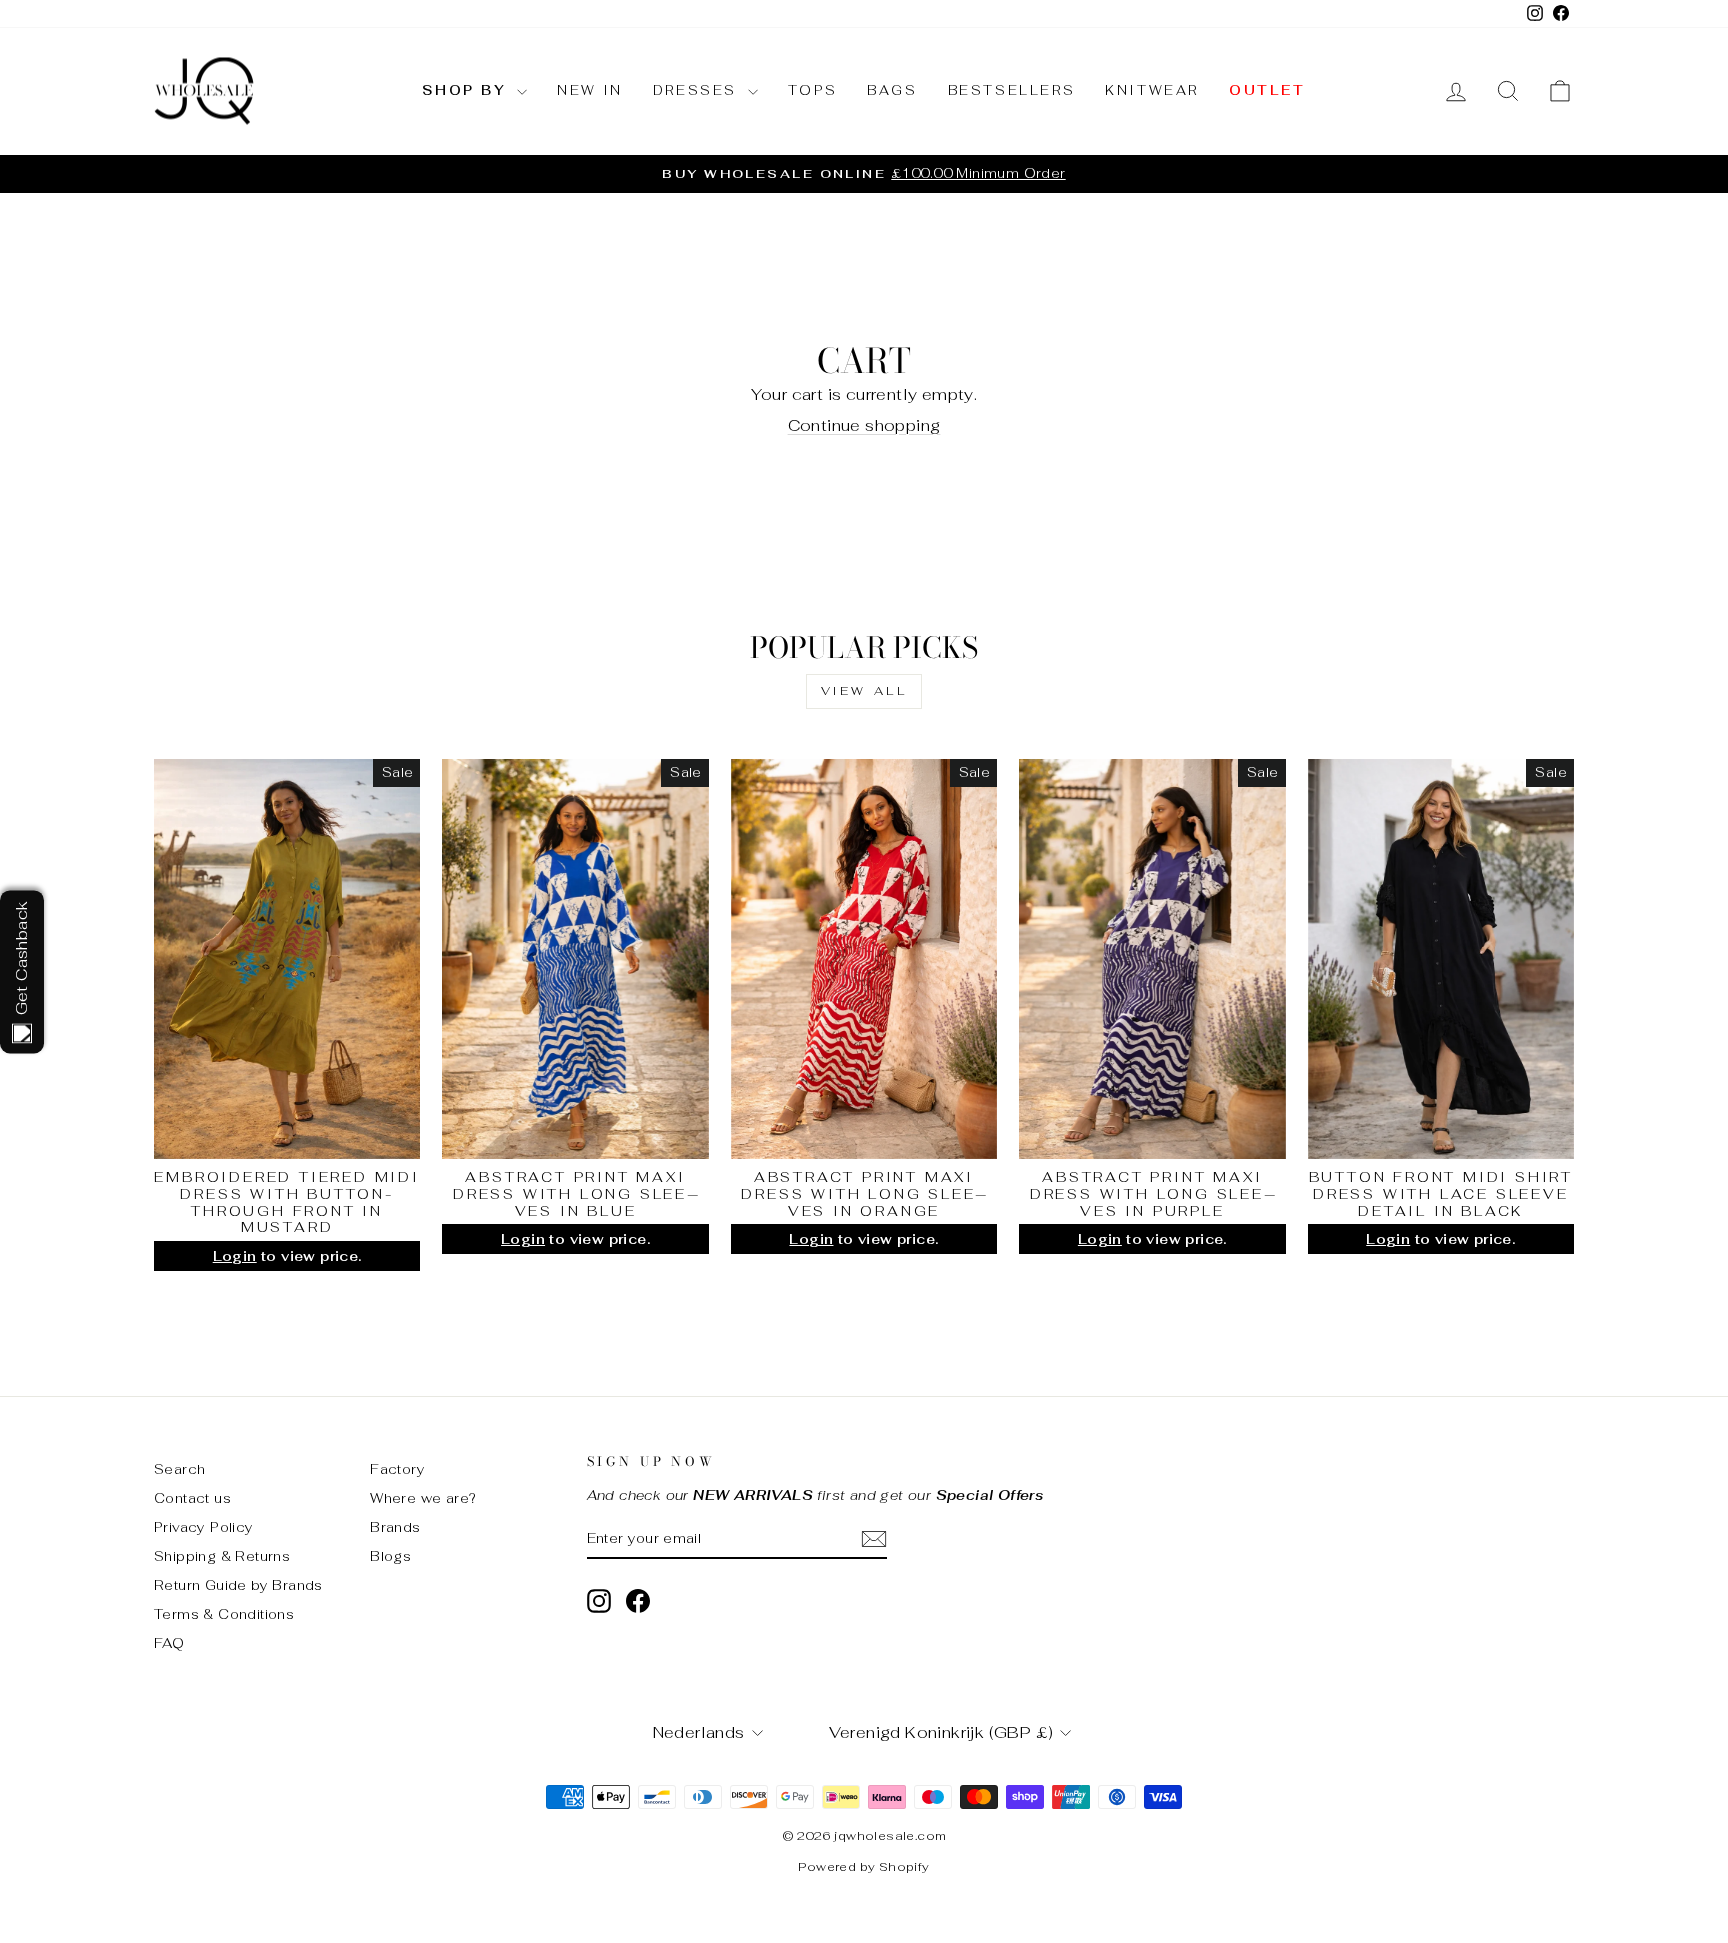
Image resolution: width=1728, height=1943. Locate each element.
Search (179, 1469)
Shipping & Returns (222, 1556)
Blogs (390, 1556)
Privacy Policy (204, 1527)
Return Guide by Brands (238, 1585)
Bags (892, 90)
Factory (397, 1469)
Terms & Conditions (224, 1614)
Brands (395, 1527)
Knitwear (1152, 90)
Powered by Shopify (863, 1867)
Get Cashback (21, 957)
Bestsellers (1012, 90)
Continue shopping (864, 425)
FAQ (169, 1643)
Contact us (192, 1498)
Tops (812, 90)
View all (864, 691)
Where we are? (423, 1498)
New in (590, 90)
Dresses (698, 90)
